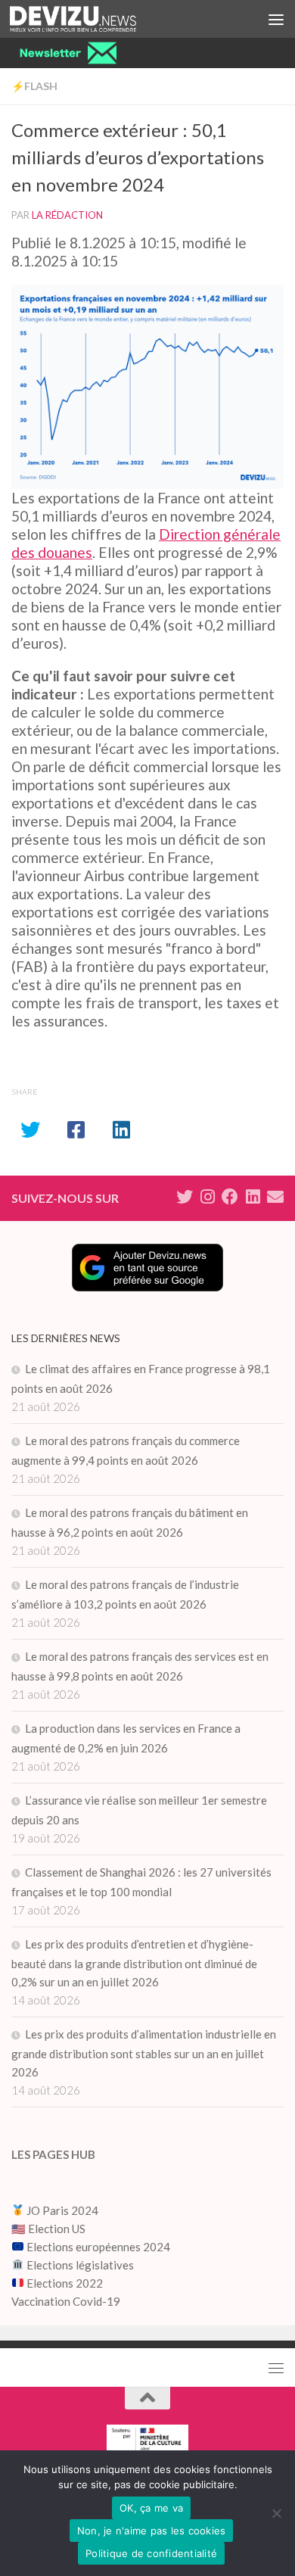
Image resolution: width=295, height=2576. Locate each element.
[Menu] (276, 19)
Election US (57, 2229)
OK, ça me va (151, 2508)
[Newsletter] (275, 1197)
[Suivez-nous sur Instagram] (207, 1197)
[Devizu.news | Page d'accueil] (94, 19)
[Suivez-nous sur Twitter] (185, 1197)
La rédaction (67, 215)
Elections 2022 (65, 2283)
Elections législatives (80, 2265)
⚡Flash (34, 86)
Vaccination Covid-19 (66, 2301)
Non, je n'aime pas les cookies (152, 2531)
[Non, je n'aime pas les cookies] (276, 2513)
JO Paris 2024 (61, 2210)
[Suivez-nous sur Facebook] (230, 1197)
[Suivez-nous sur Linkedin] (253, 1197)
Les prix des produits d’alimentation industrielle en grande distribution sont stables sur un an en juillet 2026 (144, 2053)
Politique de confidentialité (151, 2553)
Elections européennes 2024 (97, 2247)
